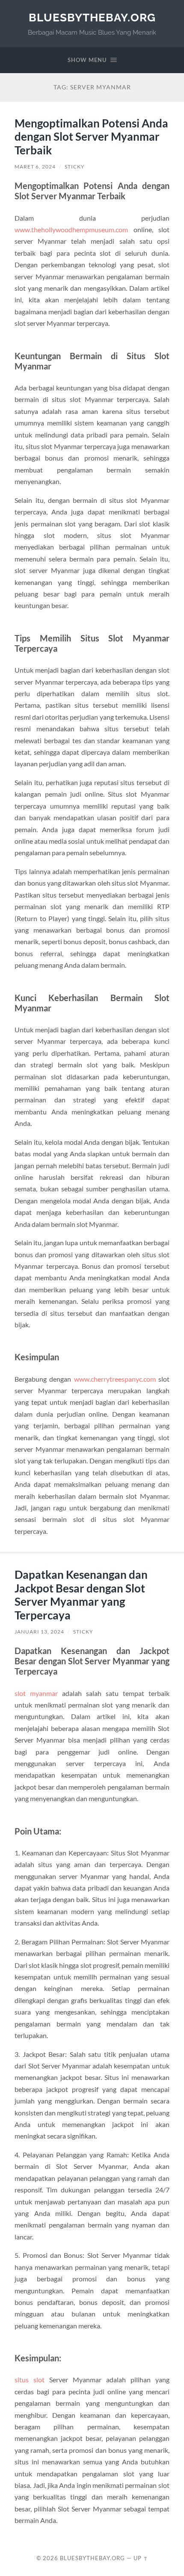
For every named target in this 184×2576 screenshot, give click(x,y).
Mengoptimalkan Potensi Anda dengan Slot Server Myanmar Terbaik (91, 137)
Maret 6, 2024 (35, 167)
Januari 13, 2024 (39, 1632)
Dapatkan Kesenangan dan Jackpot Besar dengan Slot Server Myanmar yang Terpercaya (81, 1595)
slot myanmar (36, 1693)
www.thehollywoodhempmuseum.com (71, 229)
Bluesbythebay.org (92, 17)
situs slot (32, 2380)
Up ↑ (141, 2558)
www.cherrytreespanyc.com (115, 1379)
